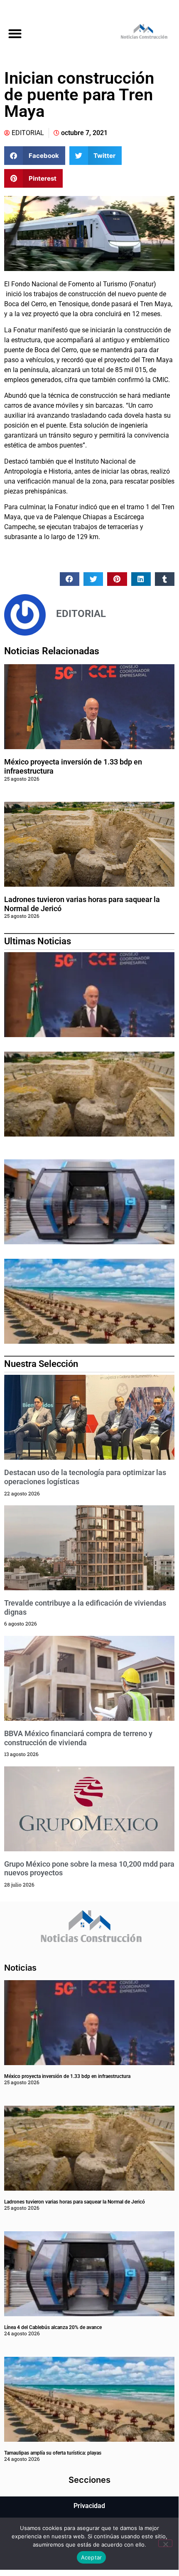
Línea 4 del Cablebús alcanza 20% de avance (53, 2327)
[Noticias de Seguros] (134, 33)
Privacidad (89, 2506)
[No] (165, 2543)
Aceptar (92, 2557)
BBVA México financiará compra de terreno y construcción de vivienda (78, 1738)
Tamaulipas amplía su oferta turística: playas (53, 2453)
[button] (15, 33)
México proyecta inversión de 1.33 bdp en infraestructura (67, 2076)
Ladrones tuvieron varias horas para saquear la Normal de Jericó (75, 2202)
